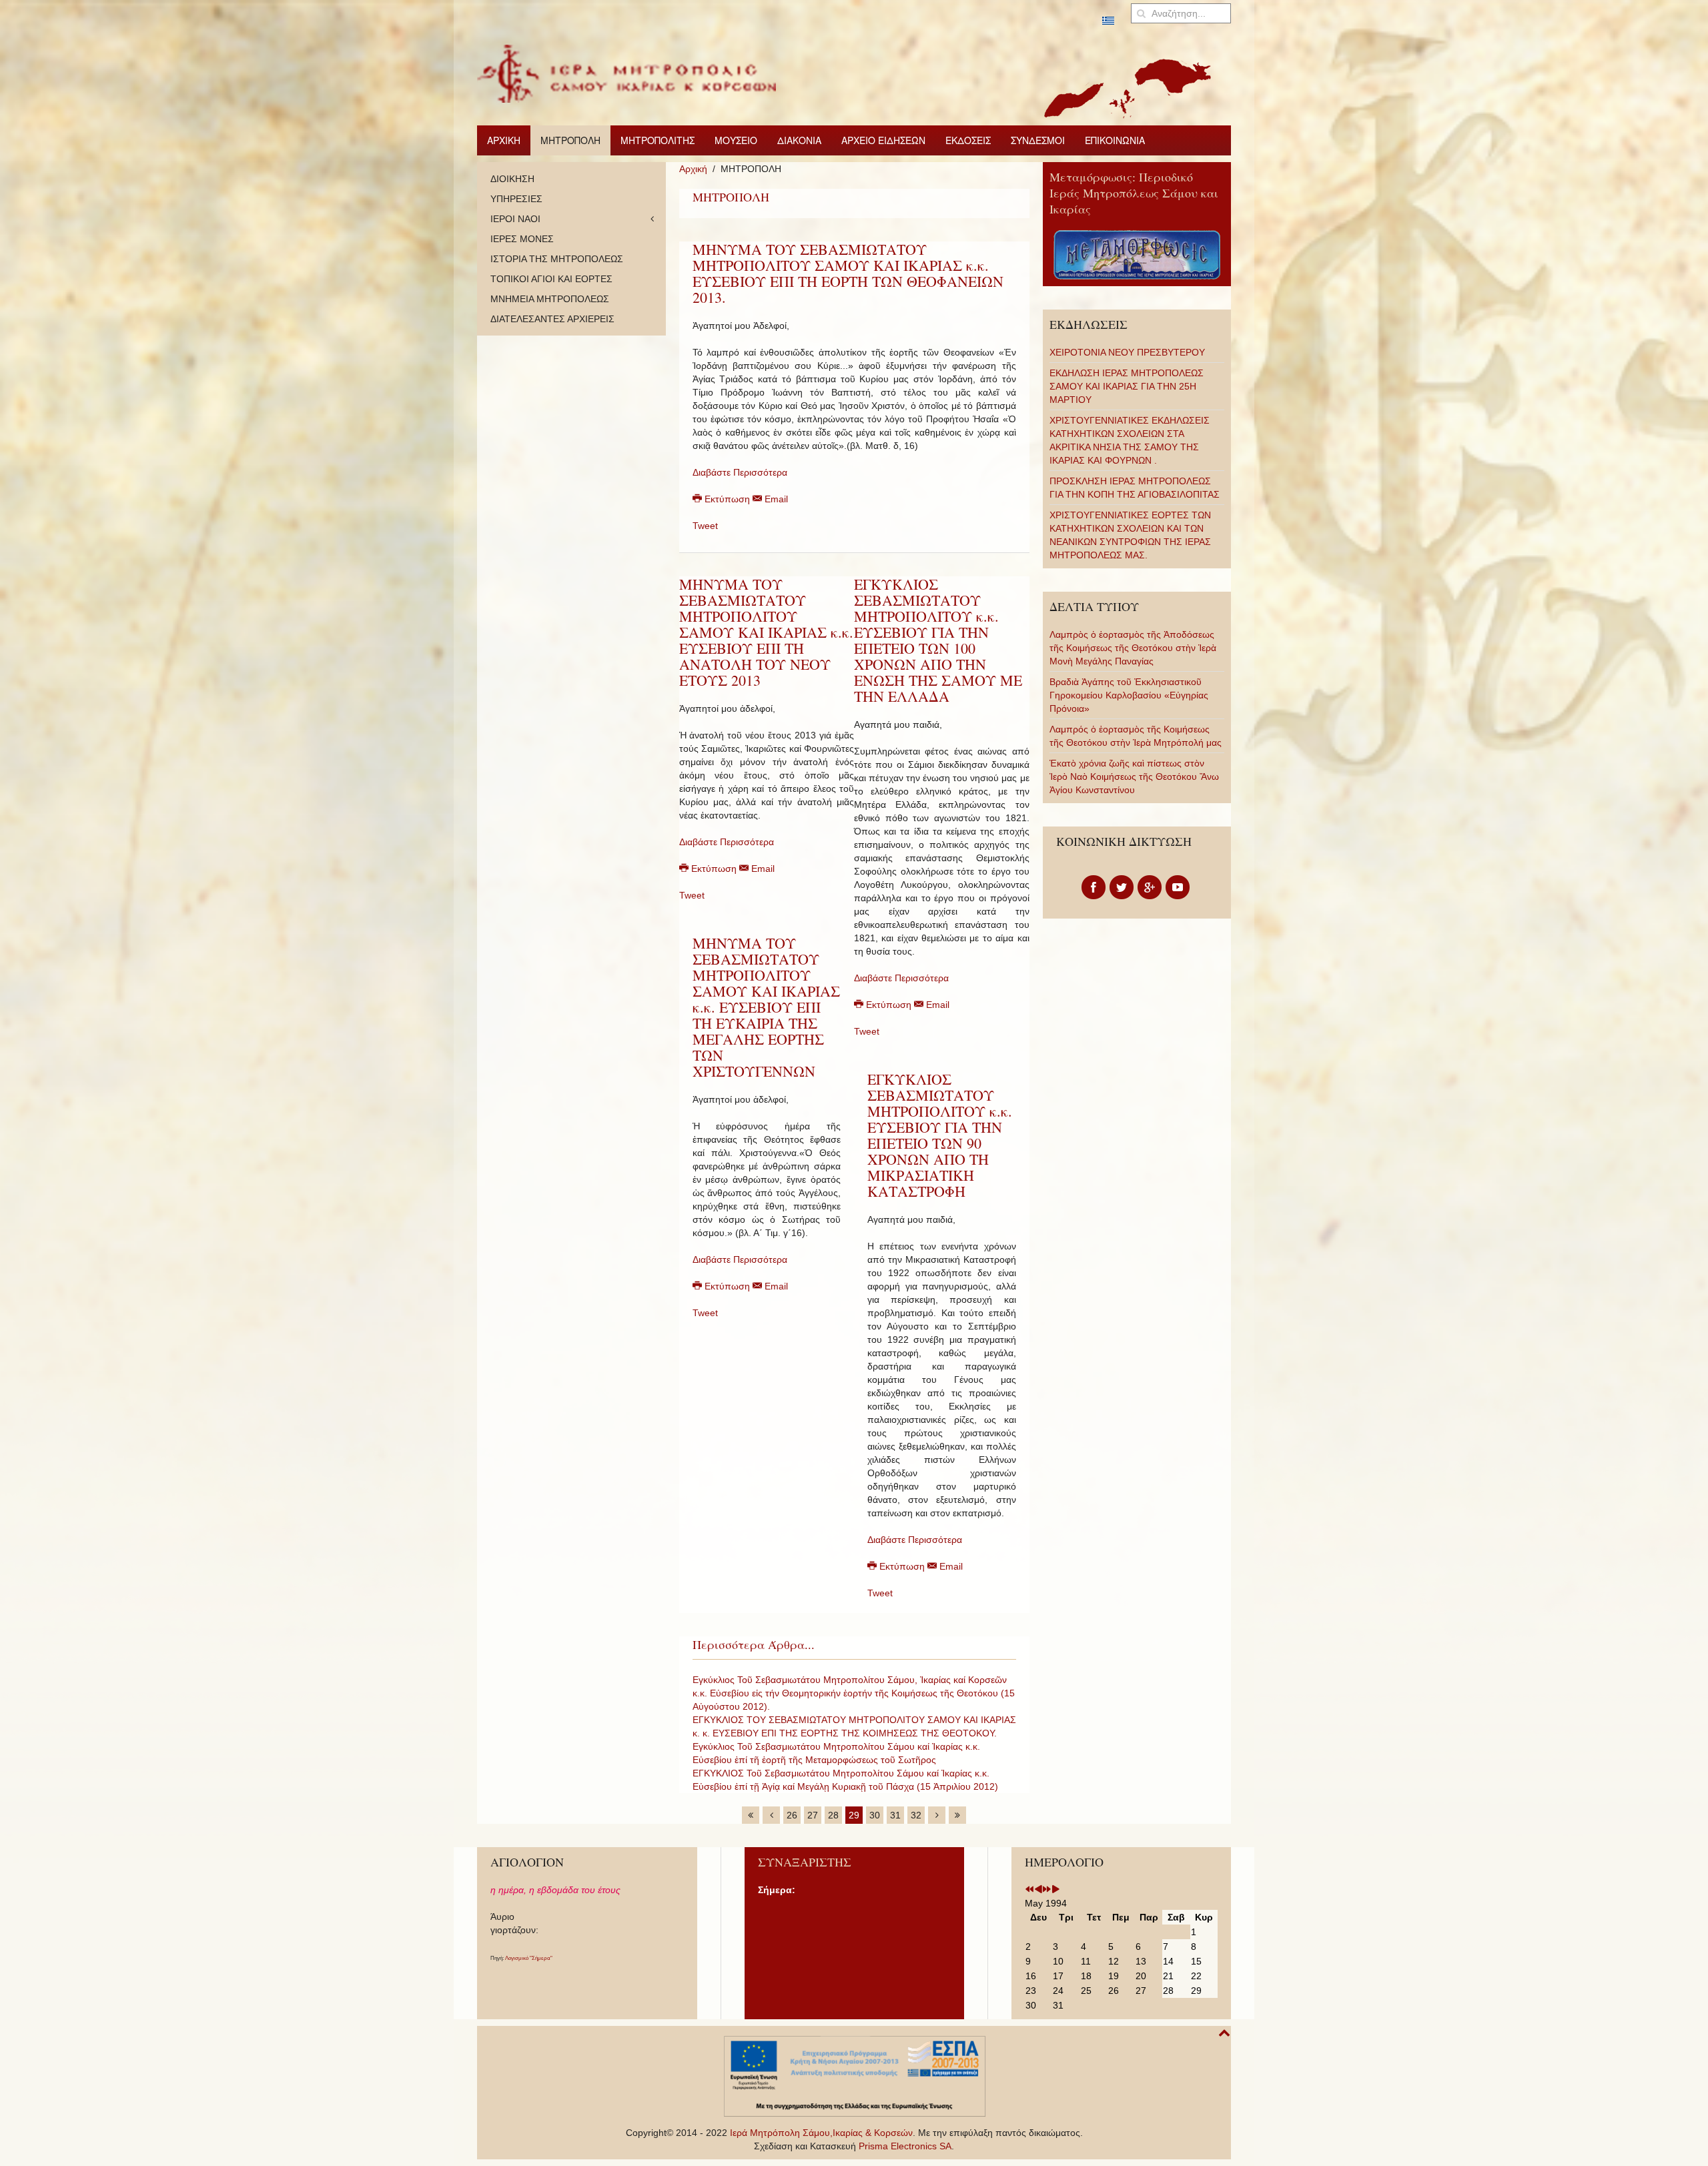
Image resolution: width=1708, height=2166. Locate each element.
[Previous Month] (1038, 1890)
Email (775, 499)
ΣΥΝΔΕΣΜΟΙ (1038, 140)
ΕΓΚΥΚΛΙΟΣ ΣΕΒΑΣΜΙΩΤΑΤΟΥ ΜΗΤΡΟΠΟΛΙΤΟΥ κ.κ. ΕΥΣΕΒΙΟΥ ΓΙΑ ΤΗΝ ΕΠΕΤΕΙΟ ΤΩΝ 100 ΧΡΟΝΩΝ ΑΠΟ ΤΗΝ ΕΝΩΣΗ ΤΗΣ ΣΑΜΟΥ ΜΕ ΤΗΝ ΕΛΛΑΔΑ (938, 640)
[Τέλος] (957, 1815)
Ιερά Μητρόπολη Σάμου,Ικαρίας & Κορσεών (821, 2133)
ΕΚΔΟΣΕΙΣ (968, 140)
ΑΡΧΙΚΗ (504, 140)
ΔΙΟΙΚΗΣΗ (512, 179)
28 (833, 1815)
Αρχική (693, 169)
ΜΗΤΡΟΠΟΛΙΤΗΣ (658, 140)
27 (813, 1815)
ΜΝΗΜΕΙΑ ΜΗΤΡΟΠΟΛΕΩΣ (550, 299)
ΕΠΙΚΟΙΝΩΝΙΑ (1115, 140)
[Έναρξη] (751, 1815)
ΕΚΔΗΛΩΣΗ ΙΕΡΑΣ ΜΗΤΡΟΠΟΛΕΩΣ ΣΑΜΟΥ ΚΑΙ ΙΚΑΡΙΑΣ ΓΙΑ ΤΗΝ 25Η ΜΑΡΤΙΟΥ (1127, 386)
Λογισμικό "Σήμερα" (529, 1958)
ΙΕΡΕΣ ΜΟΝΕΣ (522, 239)
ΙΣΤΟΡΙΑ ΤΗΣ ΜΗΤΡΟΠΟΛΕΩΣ (557, 259)
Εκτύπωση (727, 499)
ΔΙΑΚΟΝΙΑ (799, 140)
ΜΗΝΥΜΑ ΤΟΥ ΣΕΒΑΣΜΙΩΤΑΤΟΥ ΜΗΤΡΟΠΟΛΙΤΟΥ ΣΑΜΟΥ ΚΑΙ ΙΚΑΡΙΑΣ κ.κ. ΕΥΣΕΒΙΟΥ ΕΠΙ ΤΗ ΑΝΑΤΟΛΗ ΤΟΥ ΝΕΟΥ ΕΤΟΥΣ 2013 (766, 632)
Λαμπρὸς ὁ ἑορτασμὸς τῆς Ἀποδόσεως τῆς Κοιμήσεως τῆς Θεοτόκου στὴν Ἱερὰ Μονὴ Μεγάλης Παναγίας (1133, 648)
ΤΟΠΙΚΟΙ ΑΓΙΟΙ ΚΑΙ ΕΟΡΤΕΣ (551, 279)
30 (875, 1815)
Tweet (705, 526)
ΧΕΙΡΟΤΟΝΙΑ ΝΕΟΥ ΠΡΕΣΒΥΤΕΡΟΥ (1127, 352)
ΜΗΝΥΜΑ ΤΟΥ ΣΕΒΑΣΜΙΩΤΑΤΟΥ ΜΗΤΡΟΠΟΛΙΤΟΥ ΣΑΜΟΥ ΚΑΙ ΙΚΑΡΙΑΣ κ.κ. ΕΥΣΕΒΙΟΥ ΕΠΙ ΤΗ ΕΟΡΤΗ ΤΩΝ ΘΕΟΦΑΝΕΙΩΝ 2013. (848, 273)
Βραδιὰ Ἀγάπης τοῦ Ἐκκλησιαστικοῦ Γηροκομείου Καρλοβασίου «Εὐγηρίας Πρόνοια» (1129, 695)
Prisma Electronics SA (905, 2146)
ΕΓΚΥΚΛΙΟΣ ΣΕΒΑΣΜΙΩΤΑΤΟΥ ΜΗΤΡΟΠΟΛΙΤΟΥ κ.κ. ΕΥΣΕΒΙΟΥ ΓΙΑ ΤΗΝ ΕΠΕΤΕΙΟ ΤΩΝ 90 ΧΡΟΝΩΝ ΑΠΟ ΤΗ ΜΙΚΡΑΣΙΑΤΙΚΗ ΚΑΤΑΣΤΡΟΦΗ (940, 1135)
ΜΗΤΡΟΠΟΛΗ (570, 140)
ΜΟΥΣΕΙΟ (736, 140)
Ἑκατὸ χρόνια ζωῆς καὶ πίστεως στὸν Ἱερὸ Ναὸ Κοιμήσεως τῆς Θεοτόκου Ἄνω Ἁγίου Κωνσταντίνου (1134, 776)
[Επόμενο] (937, 1815)
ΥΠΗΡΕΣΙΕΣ (516, 199)
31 (895, 1815)
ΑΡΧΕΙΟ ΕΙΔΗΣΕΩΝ (883, 140)
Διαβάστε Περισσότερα (740, 472)
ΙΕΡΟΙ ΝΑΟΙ (515, 219)
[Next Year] (1047, 1890)
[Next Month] (1055, 1890)
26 (792, 1815)
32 (916, 1815)
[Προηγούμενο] (771, 1815)
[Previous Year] (1029, 1890)
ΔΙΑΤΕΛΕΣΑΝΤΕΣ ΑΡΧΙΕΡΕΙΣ (552, 319)
